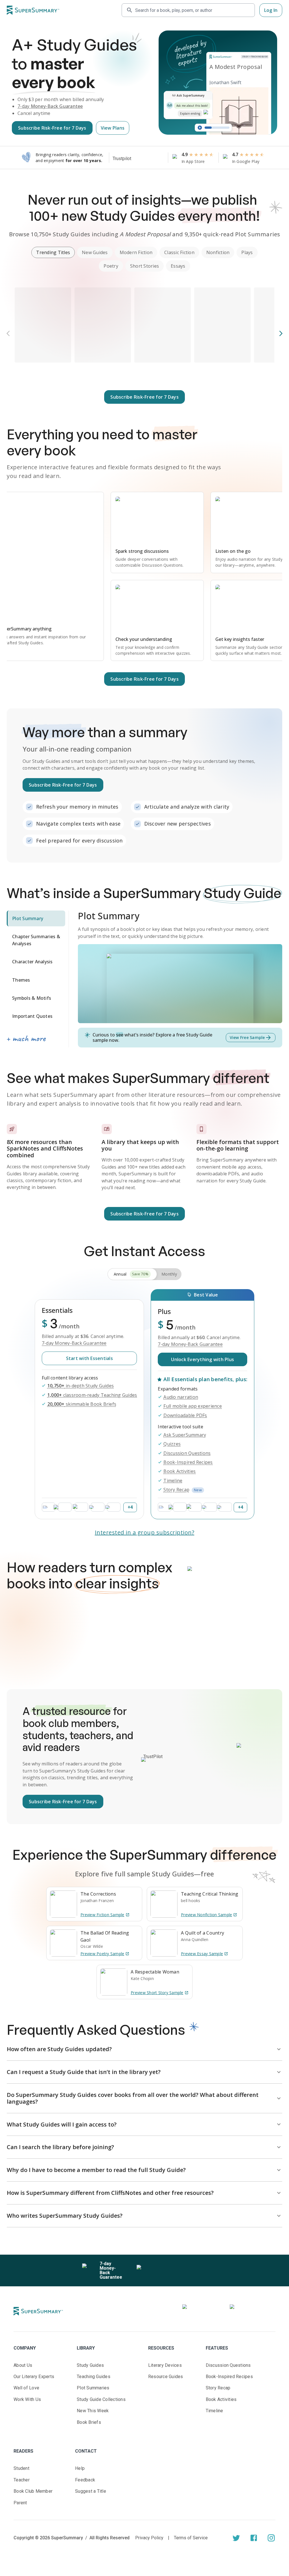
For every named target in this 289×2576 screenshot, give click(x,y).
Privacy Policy (149, 2538)
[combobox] (193, 10)
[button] (53, 252)
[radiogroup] (144, 1274)
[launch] (236, 2538)
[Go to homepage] (33, 10)
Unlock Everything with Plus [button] (202, 1359)
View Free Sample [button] (247, 1037)
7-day (50, 106)
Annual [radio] (131, 1274)
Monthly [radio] (169, 1274)
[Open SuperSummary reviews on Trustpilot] (139, 159)
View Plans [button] (113, 128)
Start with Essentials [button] (89, 1358)
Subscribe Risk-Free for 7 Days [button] (52, 128)
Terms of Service (191, 2538)
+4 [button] (130, 1507)
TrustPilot (153, 1757)
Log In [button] (271, 10)
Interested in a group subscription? (145, 1532)
